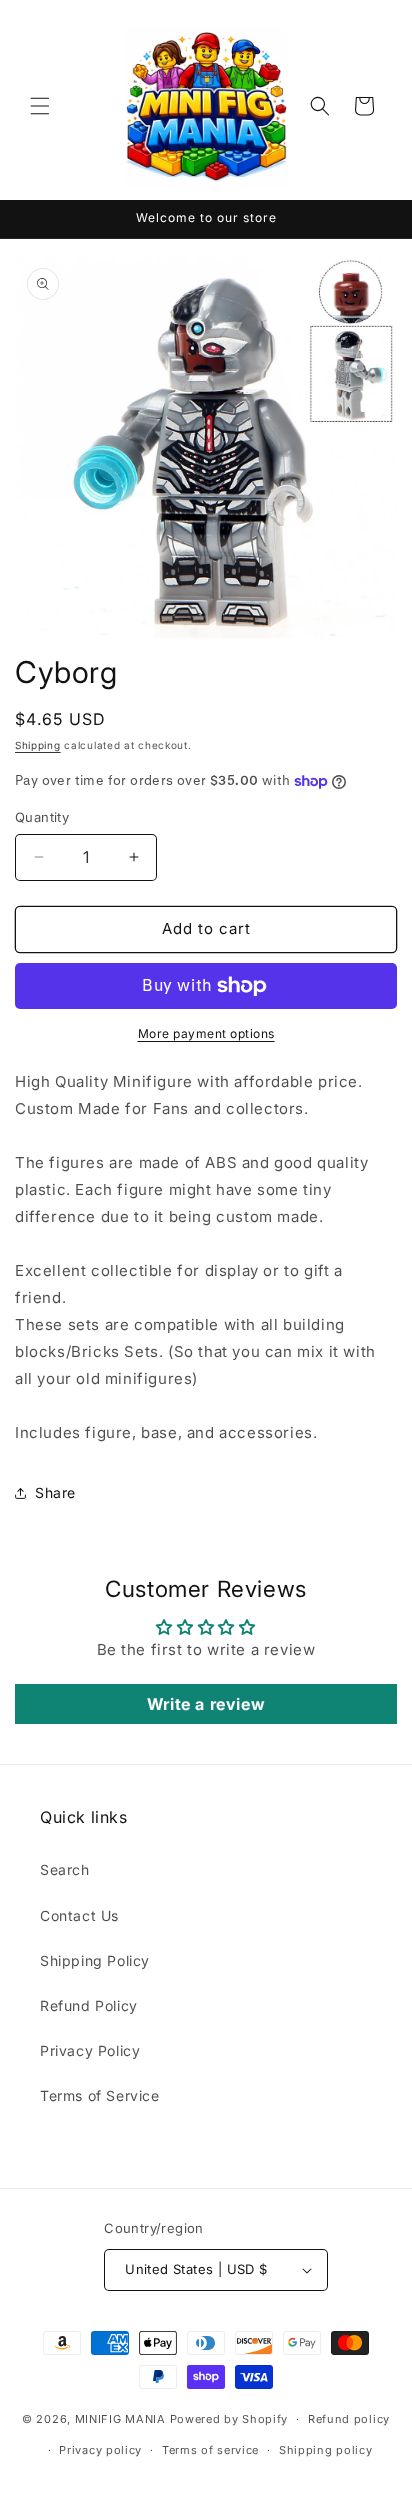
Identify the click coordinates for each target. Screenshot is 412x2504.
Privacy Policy (90, 2050)
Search (65, 1869)
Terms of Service (100, 2095)
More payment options (206, 1033)
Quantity (42, 817)
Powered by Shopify (229, 2419)
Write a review (206, 1704)
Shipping (38, 745)
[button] (40, 106)
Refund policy (349, 2419)
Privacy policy (100, 2450)
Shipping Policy (95, 1960)
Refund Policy (89, 2005)
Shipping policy (326, 2450)
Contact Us (79, 1915)
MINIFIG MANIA (120, 2419)
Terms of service (210, 2450)
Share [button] (55, 1492)
